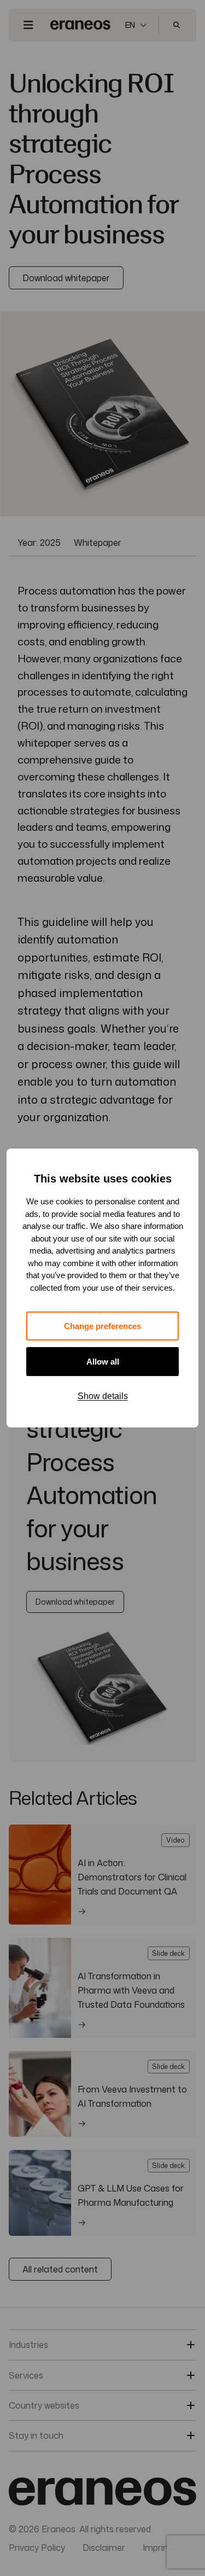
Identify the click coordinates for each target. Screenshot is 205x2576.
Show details (103, 1396)
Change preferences (102, 1326)
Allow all (103, 1362)
